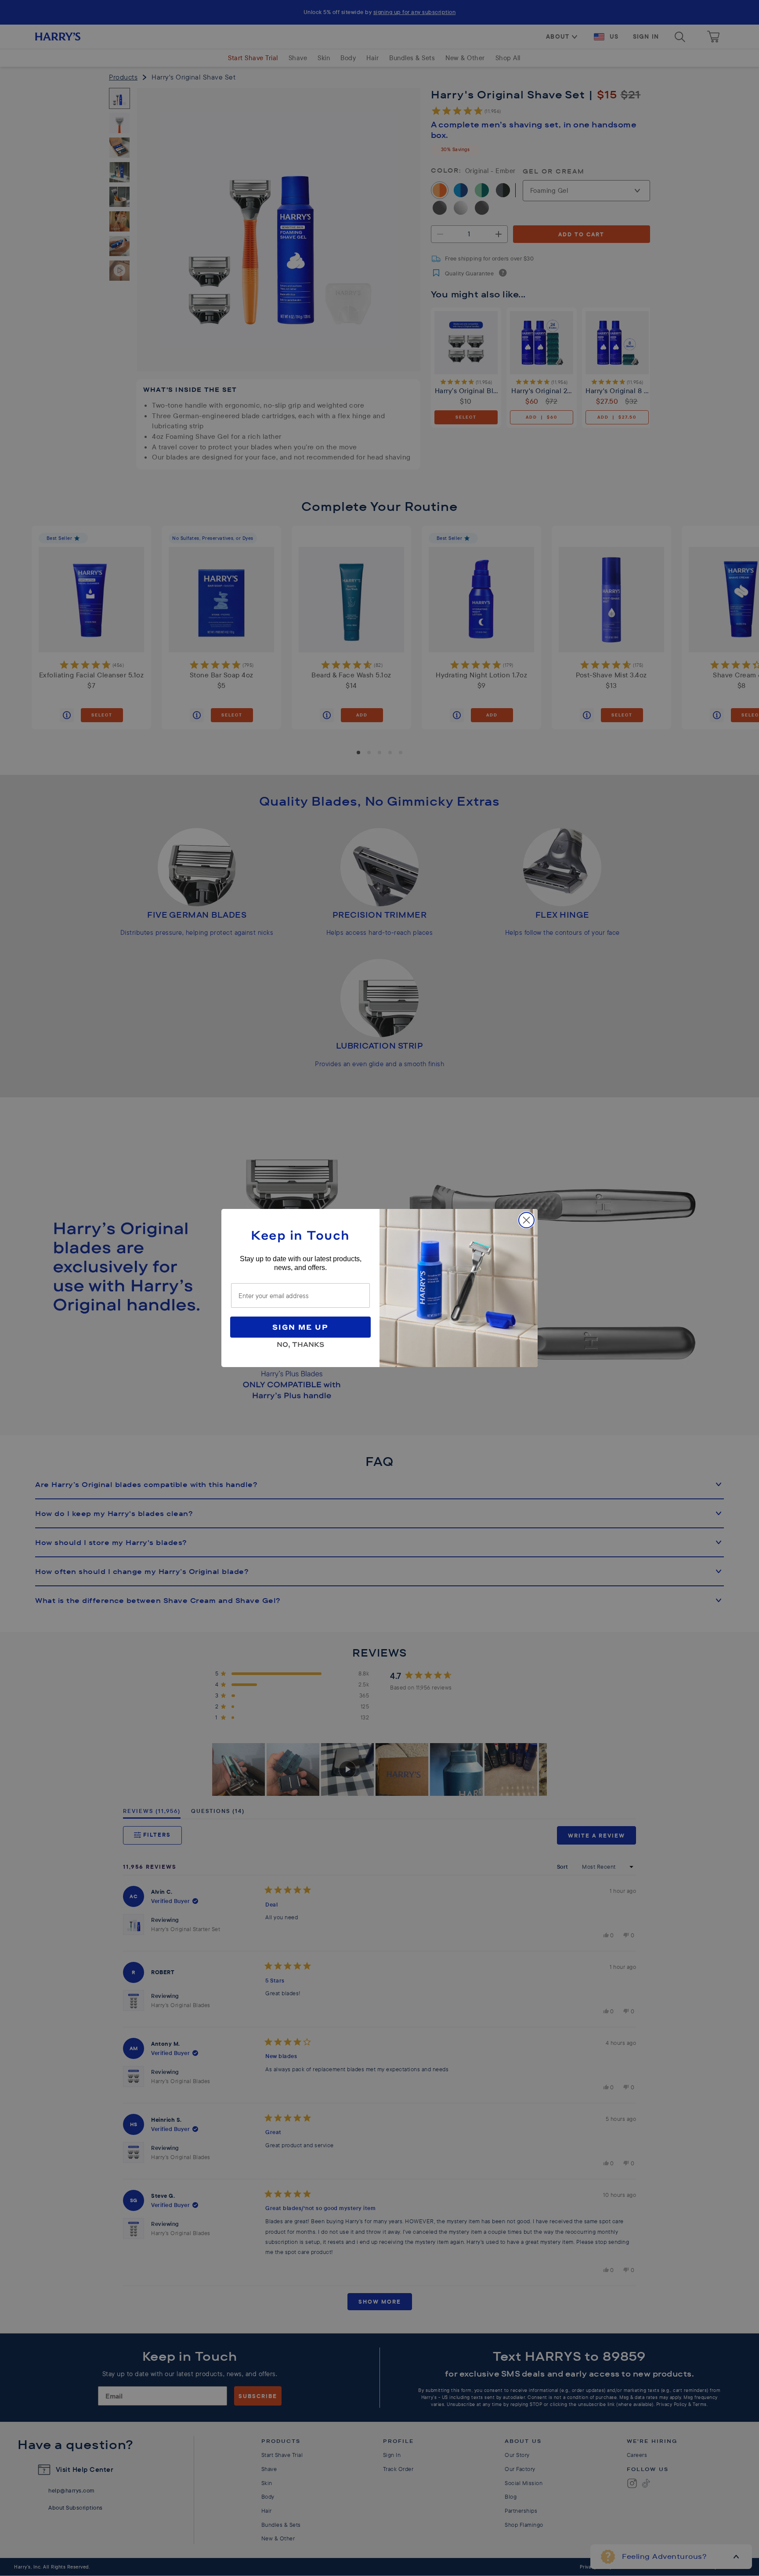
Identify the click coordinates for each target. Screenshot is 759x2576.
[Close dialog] (526, 1220)
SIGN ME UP (300, 1327)
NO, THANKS (300, 1343)
